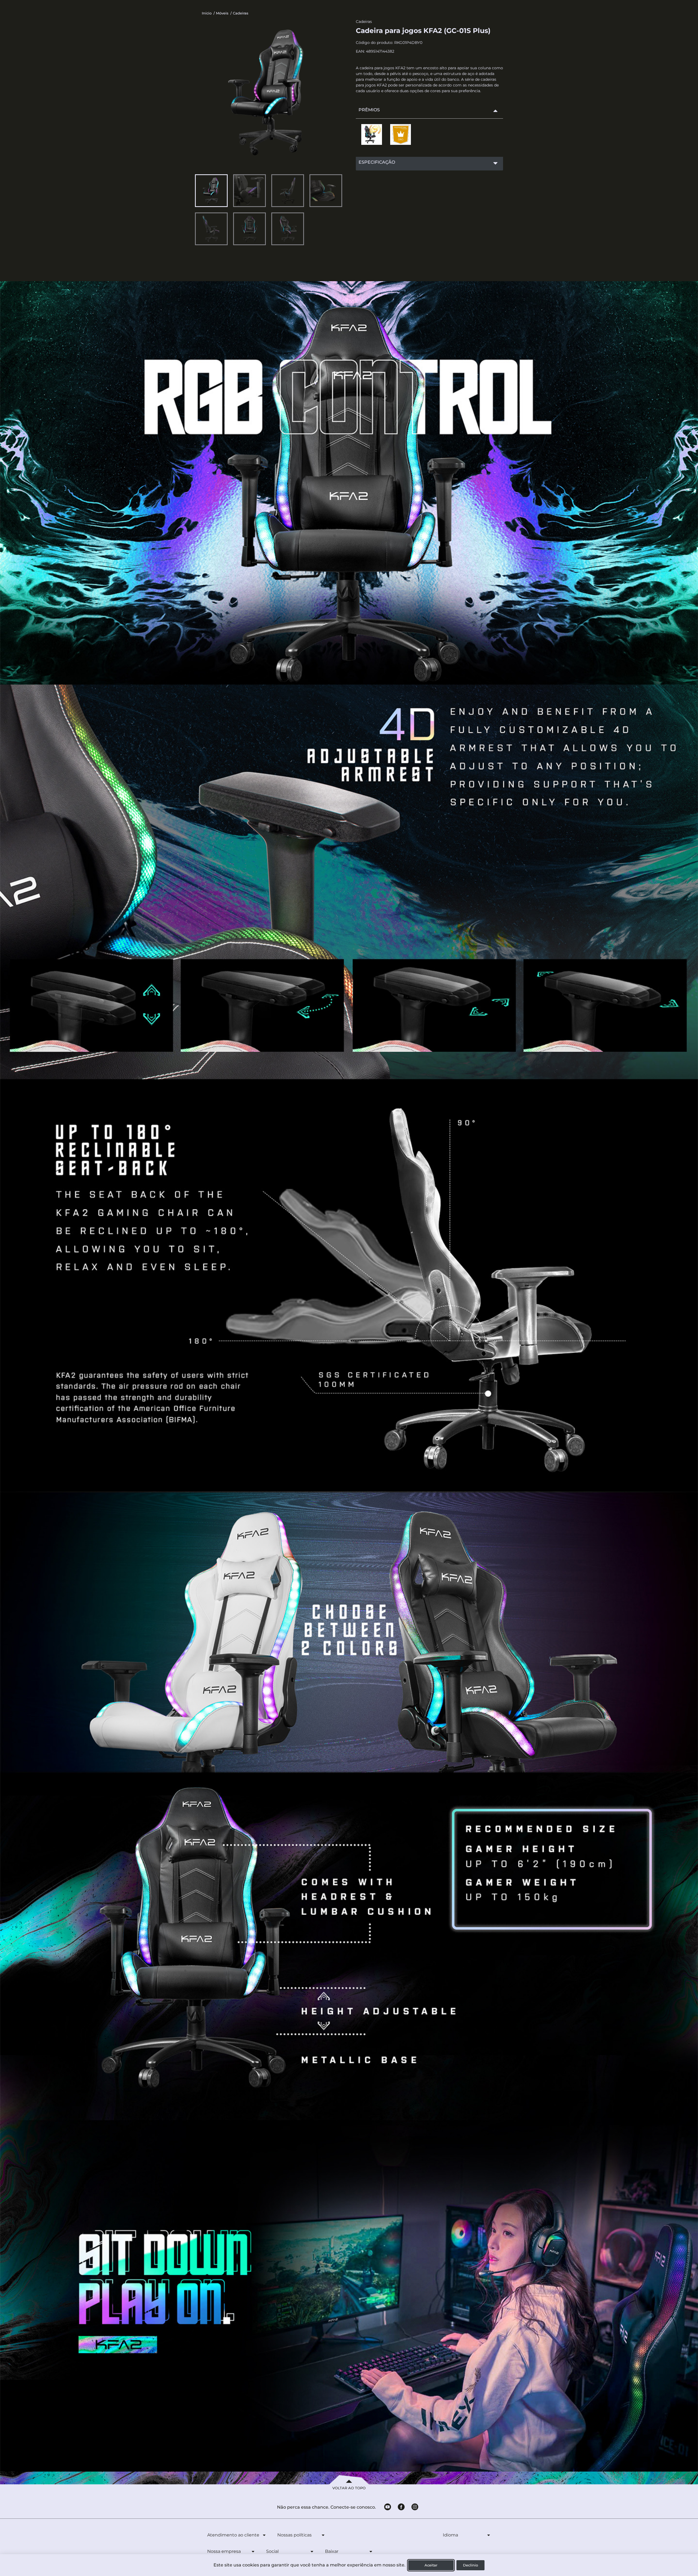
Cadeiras (241, 13)
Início (207, 13)
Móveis (222, 13)
